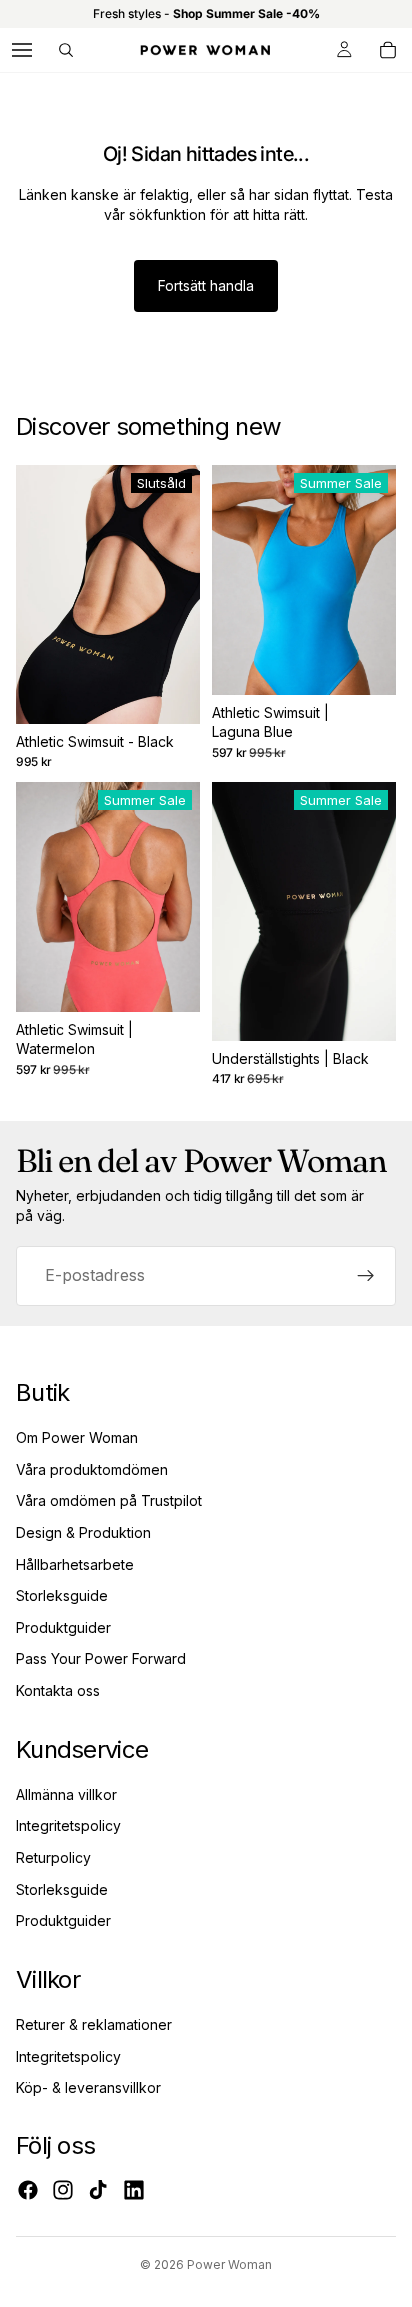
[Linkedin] (134, 2190)
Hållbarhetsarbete (75, 1564)
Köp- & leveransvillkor (88, 2087)
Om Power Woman (77, 1437)
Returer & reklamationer (94, 2024)
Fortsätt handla (206, 285)
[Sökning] (66, 50)
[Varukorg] (388, 50)
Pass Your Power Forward (101, 1658)
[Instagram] (63, 2190)
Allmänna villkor (66, 1794)
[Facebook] (28, 2190)
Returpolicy (53, 1857)
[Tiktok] (98, 2190)
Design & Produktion (83, 1532)
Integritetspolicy (68, 1825)
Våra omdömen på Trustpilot (109, 1500)
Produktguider (63, 1627)
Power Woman (229, 2264)
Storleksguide (62, 1595)
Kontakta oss (58, 1690)
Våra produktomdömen (92, 1469)
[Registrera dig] (366, 1275)
